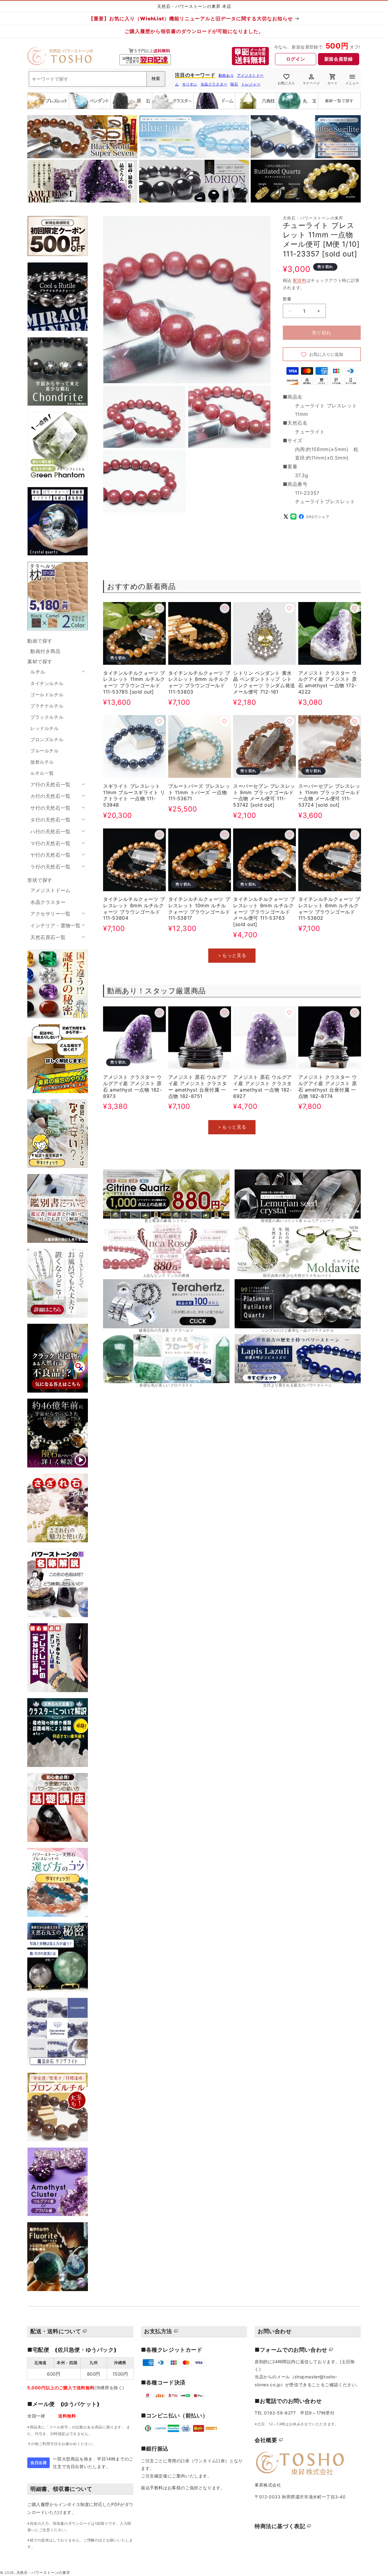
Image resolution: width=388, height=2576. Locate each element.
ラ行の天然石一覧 (50, 867)
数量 (287, 299)
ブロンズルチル (47, 739)
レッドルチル (45, 728)
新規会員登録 (339, 59)
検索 (156, 79)
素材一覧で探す (339, 101)
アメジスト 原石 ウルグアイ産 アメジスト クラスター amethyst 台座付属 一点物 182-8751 (198, 1086)
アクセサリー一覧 (50, 914)
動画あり (226, 75)
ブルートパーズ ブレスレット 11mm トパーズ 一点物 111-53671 (199, 792)
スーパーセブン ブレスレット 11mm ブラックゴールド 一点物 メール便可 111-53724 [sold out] (329, 795)
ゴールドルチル (47, 695)
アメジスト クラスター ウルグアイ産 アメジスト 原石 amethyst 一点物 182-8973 (132, 1086)
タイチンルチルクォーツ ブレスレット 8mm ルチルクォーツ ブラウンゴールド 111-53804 (134, 908)
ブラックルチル (47, 717)
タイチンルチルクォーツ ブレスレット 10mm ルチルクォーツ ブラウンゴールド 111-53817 (199, 908)
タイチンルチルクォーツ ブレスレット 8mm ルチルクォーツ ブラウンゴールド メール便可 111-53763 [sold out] (264, 912)
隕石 (234, 84)
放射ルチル (42, 762)
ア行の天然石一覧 (50, 785)
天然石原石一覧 (48, 937)
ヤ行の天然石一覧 (50, 855)
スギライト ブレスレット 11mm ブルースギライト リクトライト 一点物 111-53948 (134, 795)
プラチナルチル (47, 706)
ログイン (296, 59)
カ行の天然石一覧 (50, 796)
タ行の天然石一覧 (50, 820)
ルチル (38, 672)
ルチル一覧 (42, 773)
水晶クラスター (214, 84)
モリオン (190, 84)
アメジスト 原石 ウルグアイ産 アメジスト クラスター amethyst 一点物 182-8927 (263, 1086)
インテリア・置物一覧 (55, 925)
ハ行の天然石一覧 (50, 831)
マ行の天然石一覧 (50, 843)
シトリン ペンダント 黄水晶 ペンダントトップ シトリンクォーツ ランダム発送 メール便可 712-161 (264, 682)
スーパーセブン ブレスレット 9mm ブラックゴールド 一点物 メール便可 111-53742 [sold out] (264, 795)
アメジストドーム (50, 890)
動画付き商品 (45, 651)
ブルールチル (45, 751)
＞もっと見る (232, 955)
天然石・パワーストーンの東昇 (43, 2573)
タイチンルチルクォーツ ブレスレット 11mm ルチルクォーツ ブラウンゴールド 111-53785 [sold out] (134, 682)
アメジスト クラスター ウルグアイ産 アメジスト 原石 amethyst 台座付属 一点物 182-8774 (328, 1086)
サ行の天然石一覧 (50, 808)
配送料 (300, 280)
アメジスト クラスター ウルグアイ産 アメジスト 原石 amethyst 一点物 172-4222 (328, 682)
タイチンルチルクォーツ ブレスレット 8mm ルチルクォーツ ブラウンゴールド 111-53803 (199, 682)
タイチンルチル (47, 683)
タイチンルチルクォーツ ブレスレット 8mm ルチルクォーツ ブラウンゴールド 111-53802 (329, 908)
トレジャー (251, 84)
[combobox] (97, 79)
